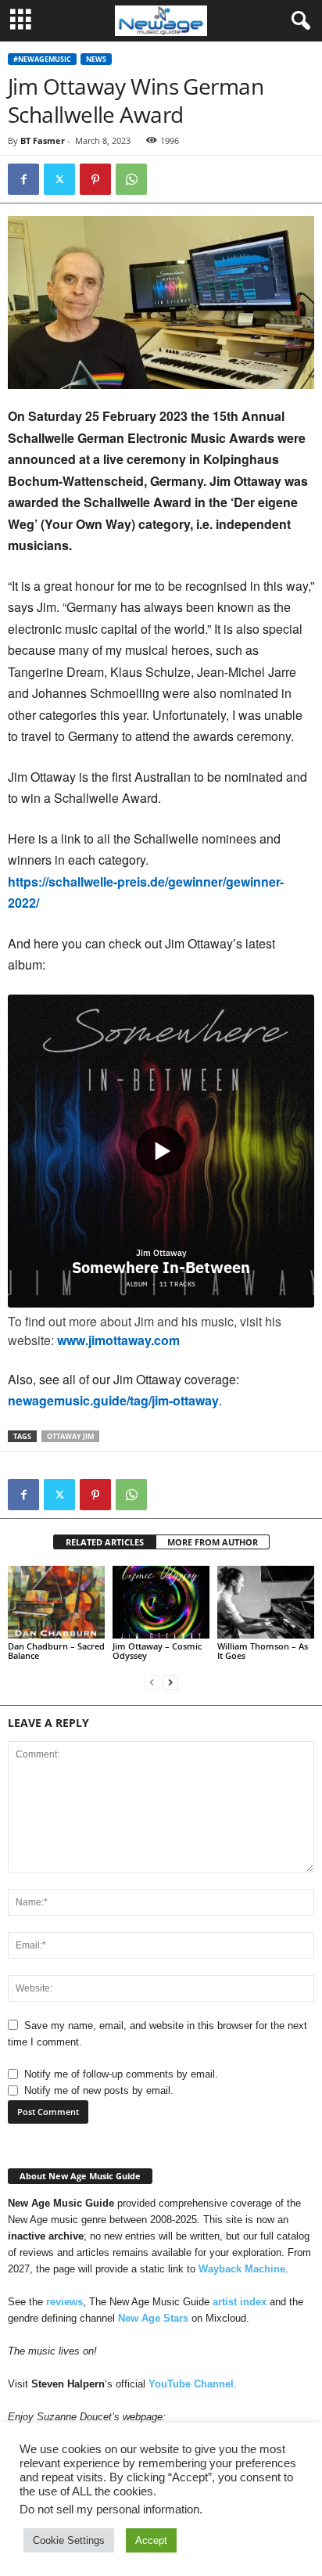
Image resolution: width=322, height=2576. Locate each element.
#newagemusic (42, 59)
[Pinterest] (95, 179)
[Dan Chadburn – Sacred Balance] (56, 1602)
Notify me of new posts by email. (99, 2090)
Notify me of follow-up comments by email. (121, 2074)
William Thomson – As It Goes (263, 1651)
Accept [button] (151, 2540)
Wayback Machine (242, 2269)
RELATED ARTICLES (105, 1542)
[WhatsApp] (131, 179)
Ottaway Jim (70, 1436)
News (96, 59)
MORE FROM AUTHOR (213, 1542)
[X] (59, 179)
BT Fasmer (43, 140)
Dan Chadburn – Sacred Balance (56, 1651)
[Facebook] (23, 179)
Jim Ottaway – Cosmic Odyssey (157, 1651)
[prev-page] (152, 1682)
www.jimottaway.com (118, 1340)
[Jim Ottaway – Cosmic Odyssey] (161, 1602)
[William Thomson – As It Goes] (266, 1602)
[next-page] (170, 1682)
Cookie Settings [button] (69, 2540)
